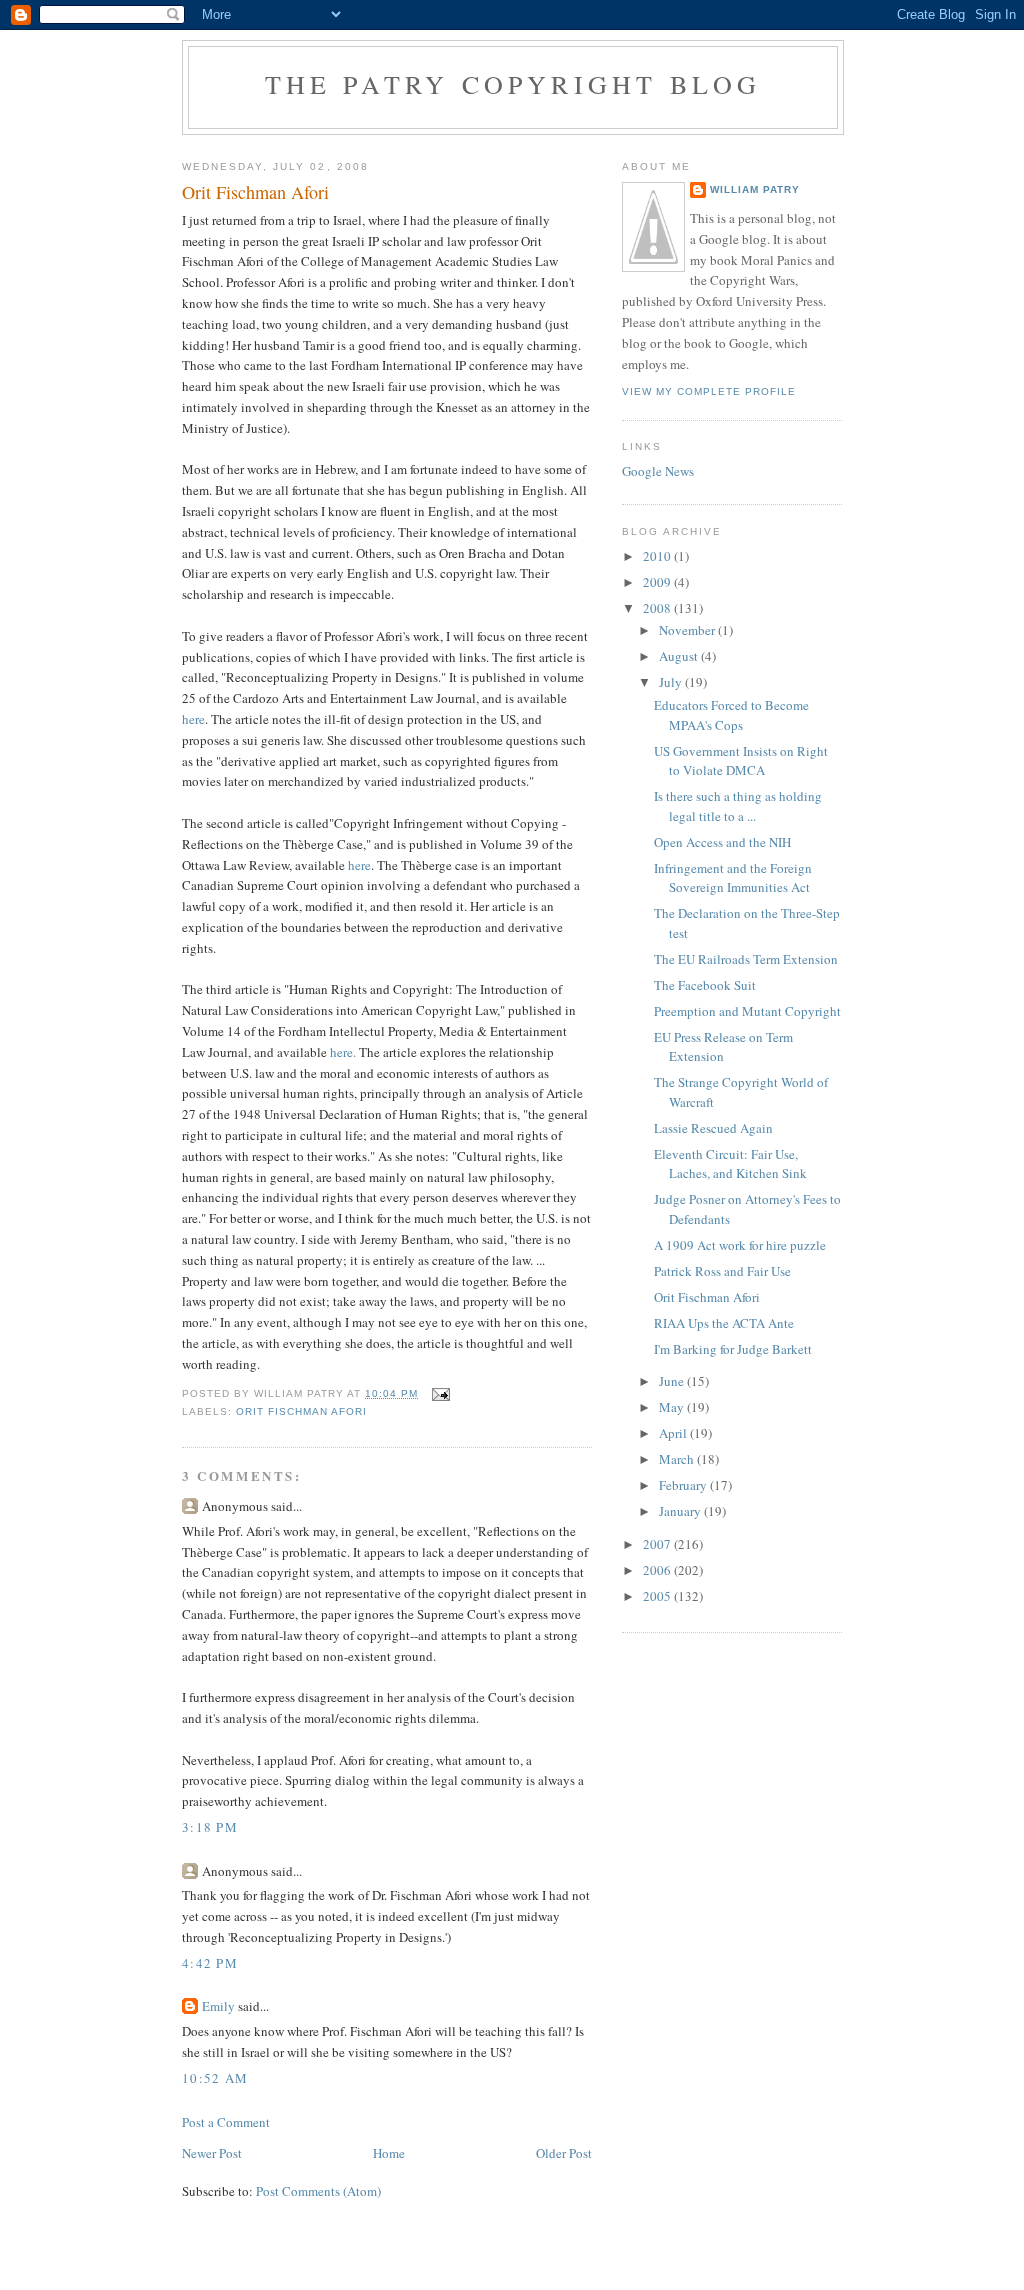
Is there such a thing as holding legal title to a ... (738, 806)
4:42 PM (210, 1963)
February (684, 1485)
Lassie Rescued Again (713, 1128)
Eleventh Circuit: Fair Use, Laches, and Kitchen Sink (730, 1164)
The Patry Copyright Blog (513, 84)
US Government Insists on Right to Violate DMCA (741, 761)
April (674, 1433)
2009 (658, 582)
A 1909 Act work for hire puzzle (740, 1245)
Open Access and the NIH (722, 842)
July (672, 682)
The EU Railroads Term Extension (746, 959)
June (673, 1381)
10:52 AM (215, 2078)
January (681, 1511)
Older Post (564, 2153)
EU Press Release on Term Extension (723, 1047)
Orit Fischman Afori (301, 1411)
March (678, 1459)
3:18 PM (210, 1827)
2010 (658, 556)
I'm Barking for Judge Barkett (733, 1349)
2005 (658, 1596)
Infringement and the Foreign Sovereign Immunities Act (733, 878)
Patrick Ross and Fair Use (722, 1271)
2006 (658, 1570)
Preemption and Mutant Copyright (747, 1011)
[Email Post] (440, 1393)
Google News (658, 471)
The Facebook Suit (705, 985)
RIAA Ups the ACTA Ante (724, 1323)
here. (343, 1052)
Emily (218, 2006)
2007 (658, 1544)
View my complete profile (709, 391)
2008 (658, 608)
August (680, 656)
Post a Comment (226, 2122)
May (673, 1407)
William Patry (755, 189)
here (193, 719)
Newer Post (212, 2153)
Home (389, 2153)
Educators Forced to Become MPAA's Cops (731, 715)
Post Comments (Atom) (318, 2191)
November (688, 630)
